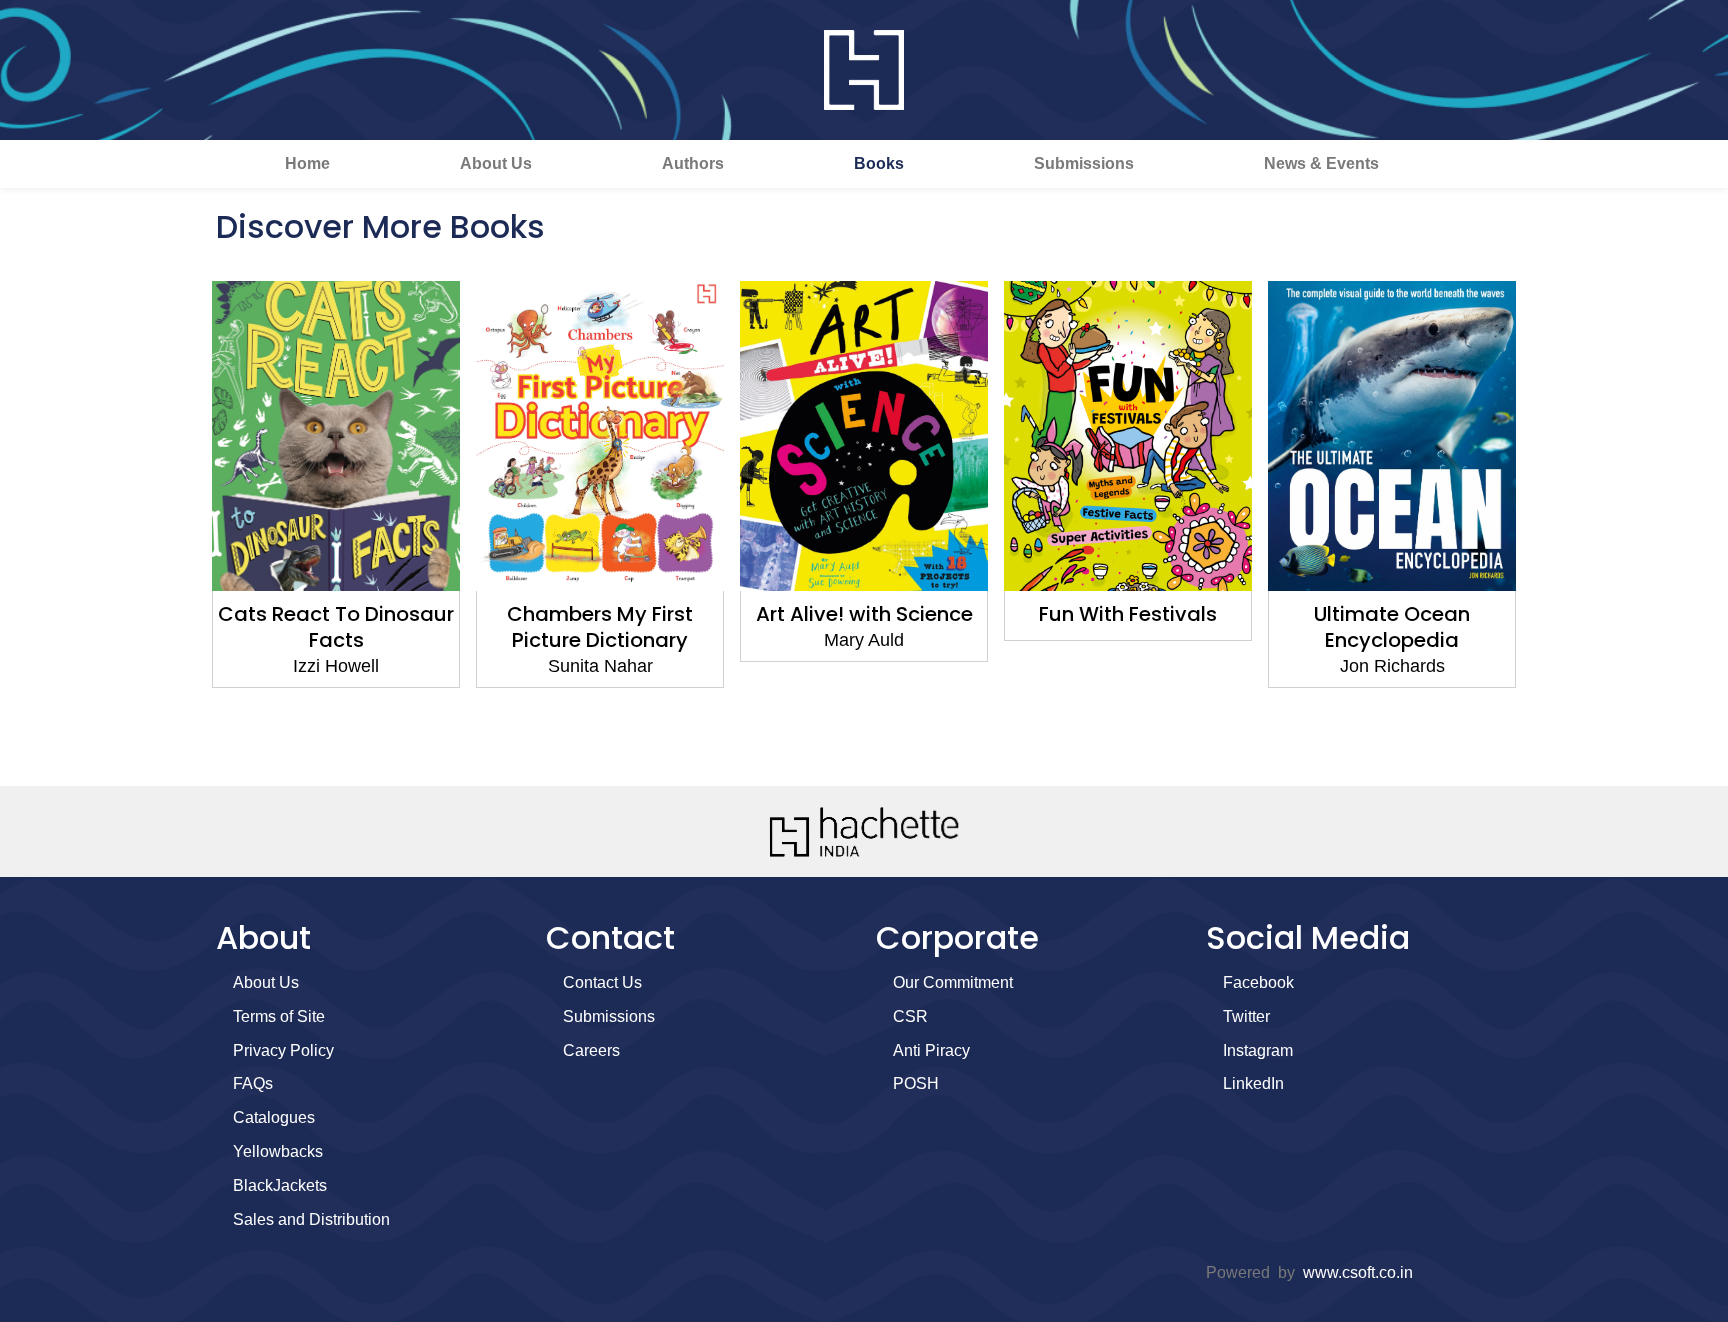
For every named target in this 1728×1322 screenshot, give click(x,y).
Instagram (1258, 1050)
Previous (179, 524)
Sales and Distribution (311, 1219)
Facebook (1258, 982)
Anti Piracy (931, 1050)
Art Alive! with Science (864, 614)
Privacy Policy (283, 1050)
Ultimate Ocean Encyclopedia (1392, 627)
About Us (496, 163)
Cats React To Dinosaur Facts (336, 627)
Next (1549, 524)
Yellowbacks (278, 1151)
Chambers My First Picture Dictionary (600, 627)
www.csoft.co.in (1358, 1272)
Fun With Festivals (1128, 614)
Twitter (1246, 1016)
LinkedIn (1253, 1083)
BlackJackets (280, 1185)
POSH (916, 1083)
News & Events (1321, 163)
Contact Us (602, 982)
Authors (693, 163)
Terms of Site (279, 1016)
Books (879, 163)
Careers (591, 1050)
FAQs (253, 1083)
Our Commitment (953, 982)
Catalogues (274, 1117)
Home (307, 163)
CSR (910, 1016)
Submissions (1084, 163)
